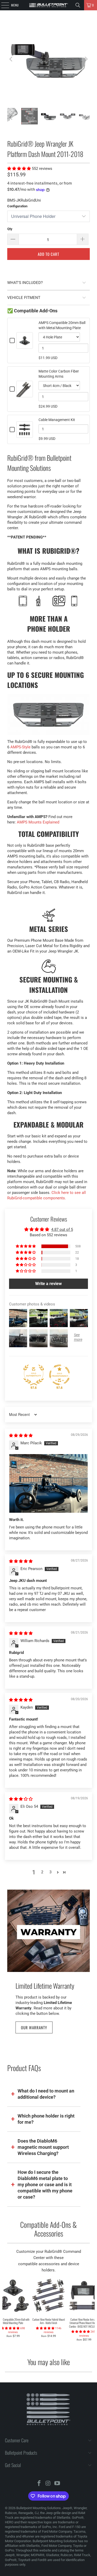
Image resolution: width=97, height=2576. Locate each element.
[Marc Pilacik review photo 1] (48, 1483)
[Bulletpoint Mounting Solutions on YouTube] (57, 2484)
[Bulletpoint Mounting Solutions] (49, 5)
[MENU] (2, 5)
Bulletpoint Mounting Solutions (39, 2508)
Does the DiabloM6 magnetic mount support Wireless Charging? (43, 2147)
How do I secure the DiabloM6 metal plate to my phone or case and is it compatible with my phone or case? (45, 2185)
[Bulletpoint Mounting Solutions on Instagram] (48, 2484)
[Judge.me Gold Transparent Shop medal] (59, 1375)
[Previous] (11, 59)
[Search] (78, 5)
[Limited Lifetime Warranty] (48, 1931)
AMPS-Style (20, 747)
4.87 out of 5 (62, 1230)
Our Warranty (34, 2027)
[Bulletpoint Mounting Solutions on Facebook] (39, 2484)
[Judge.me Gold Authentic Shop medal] (34, 1375)
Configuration (17, 206)
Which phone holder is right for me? (46, 2119)
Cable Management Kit (57, 420)
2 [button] (42, 1872)
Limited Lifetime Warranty (45, 1986)
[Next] (86, 59)
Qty (10, 229)
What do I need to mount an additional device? (46, 2094)
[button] (20, 169)
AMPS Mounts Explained (38, 822)
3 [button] (50, 1872)
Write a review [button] (48, 1284)
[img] (21, 1436)
